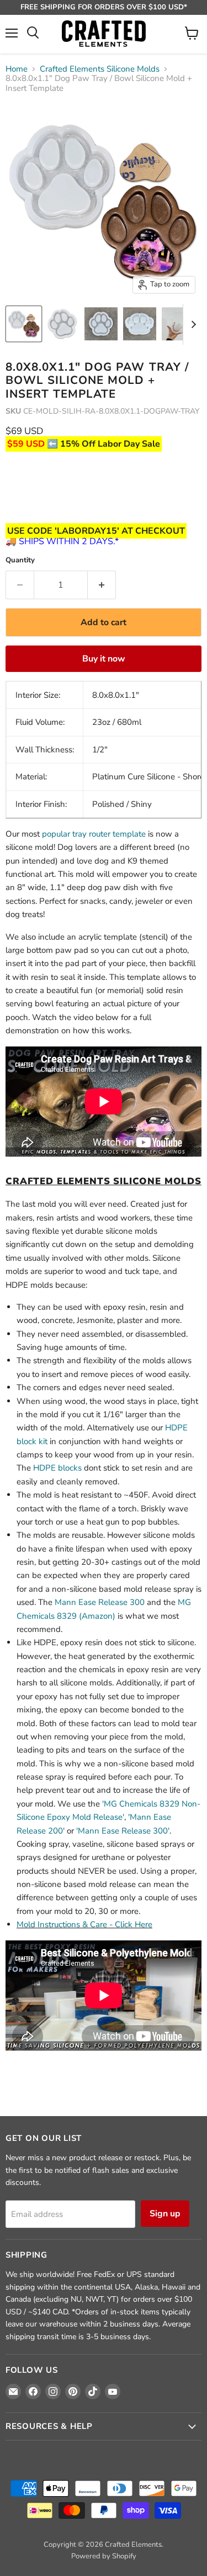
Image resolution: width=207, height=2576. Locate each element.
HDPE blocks (57, 1468)
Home (17, 69)
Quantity (20, 560)
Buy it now (104, 659)
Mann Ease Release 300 (100, 1602)
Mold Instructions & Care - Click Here (84, 1924)
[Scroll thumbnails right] (192, 324)
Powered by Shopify (104, 2556)
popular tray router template (94, 834)
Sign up (165, 2214)
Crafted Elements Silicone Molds (100, 69)
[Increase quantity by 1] (102, 585)
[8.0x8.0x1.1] (24, 324)
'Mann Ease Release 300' (123, 1831)
